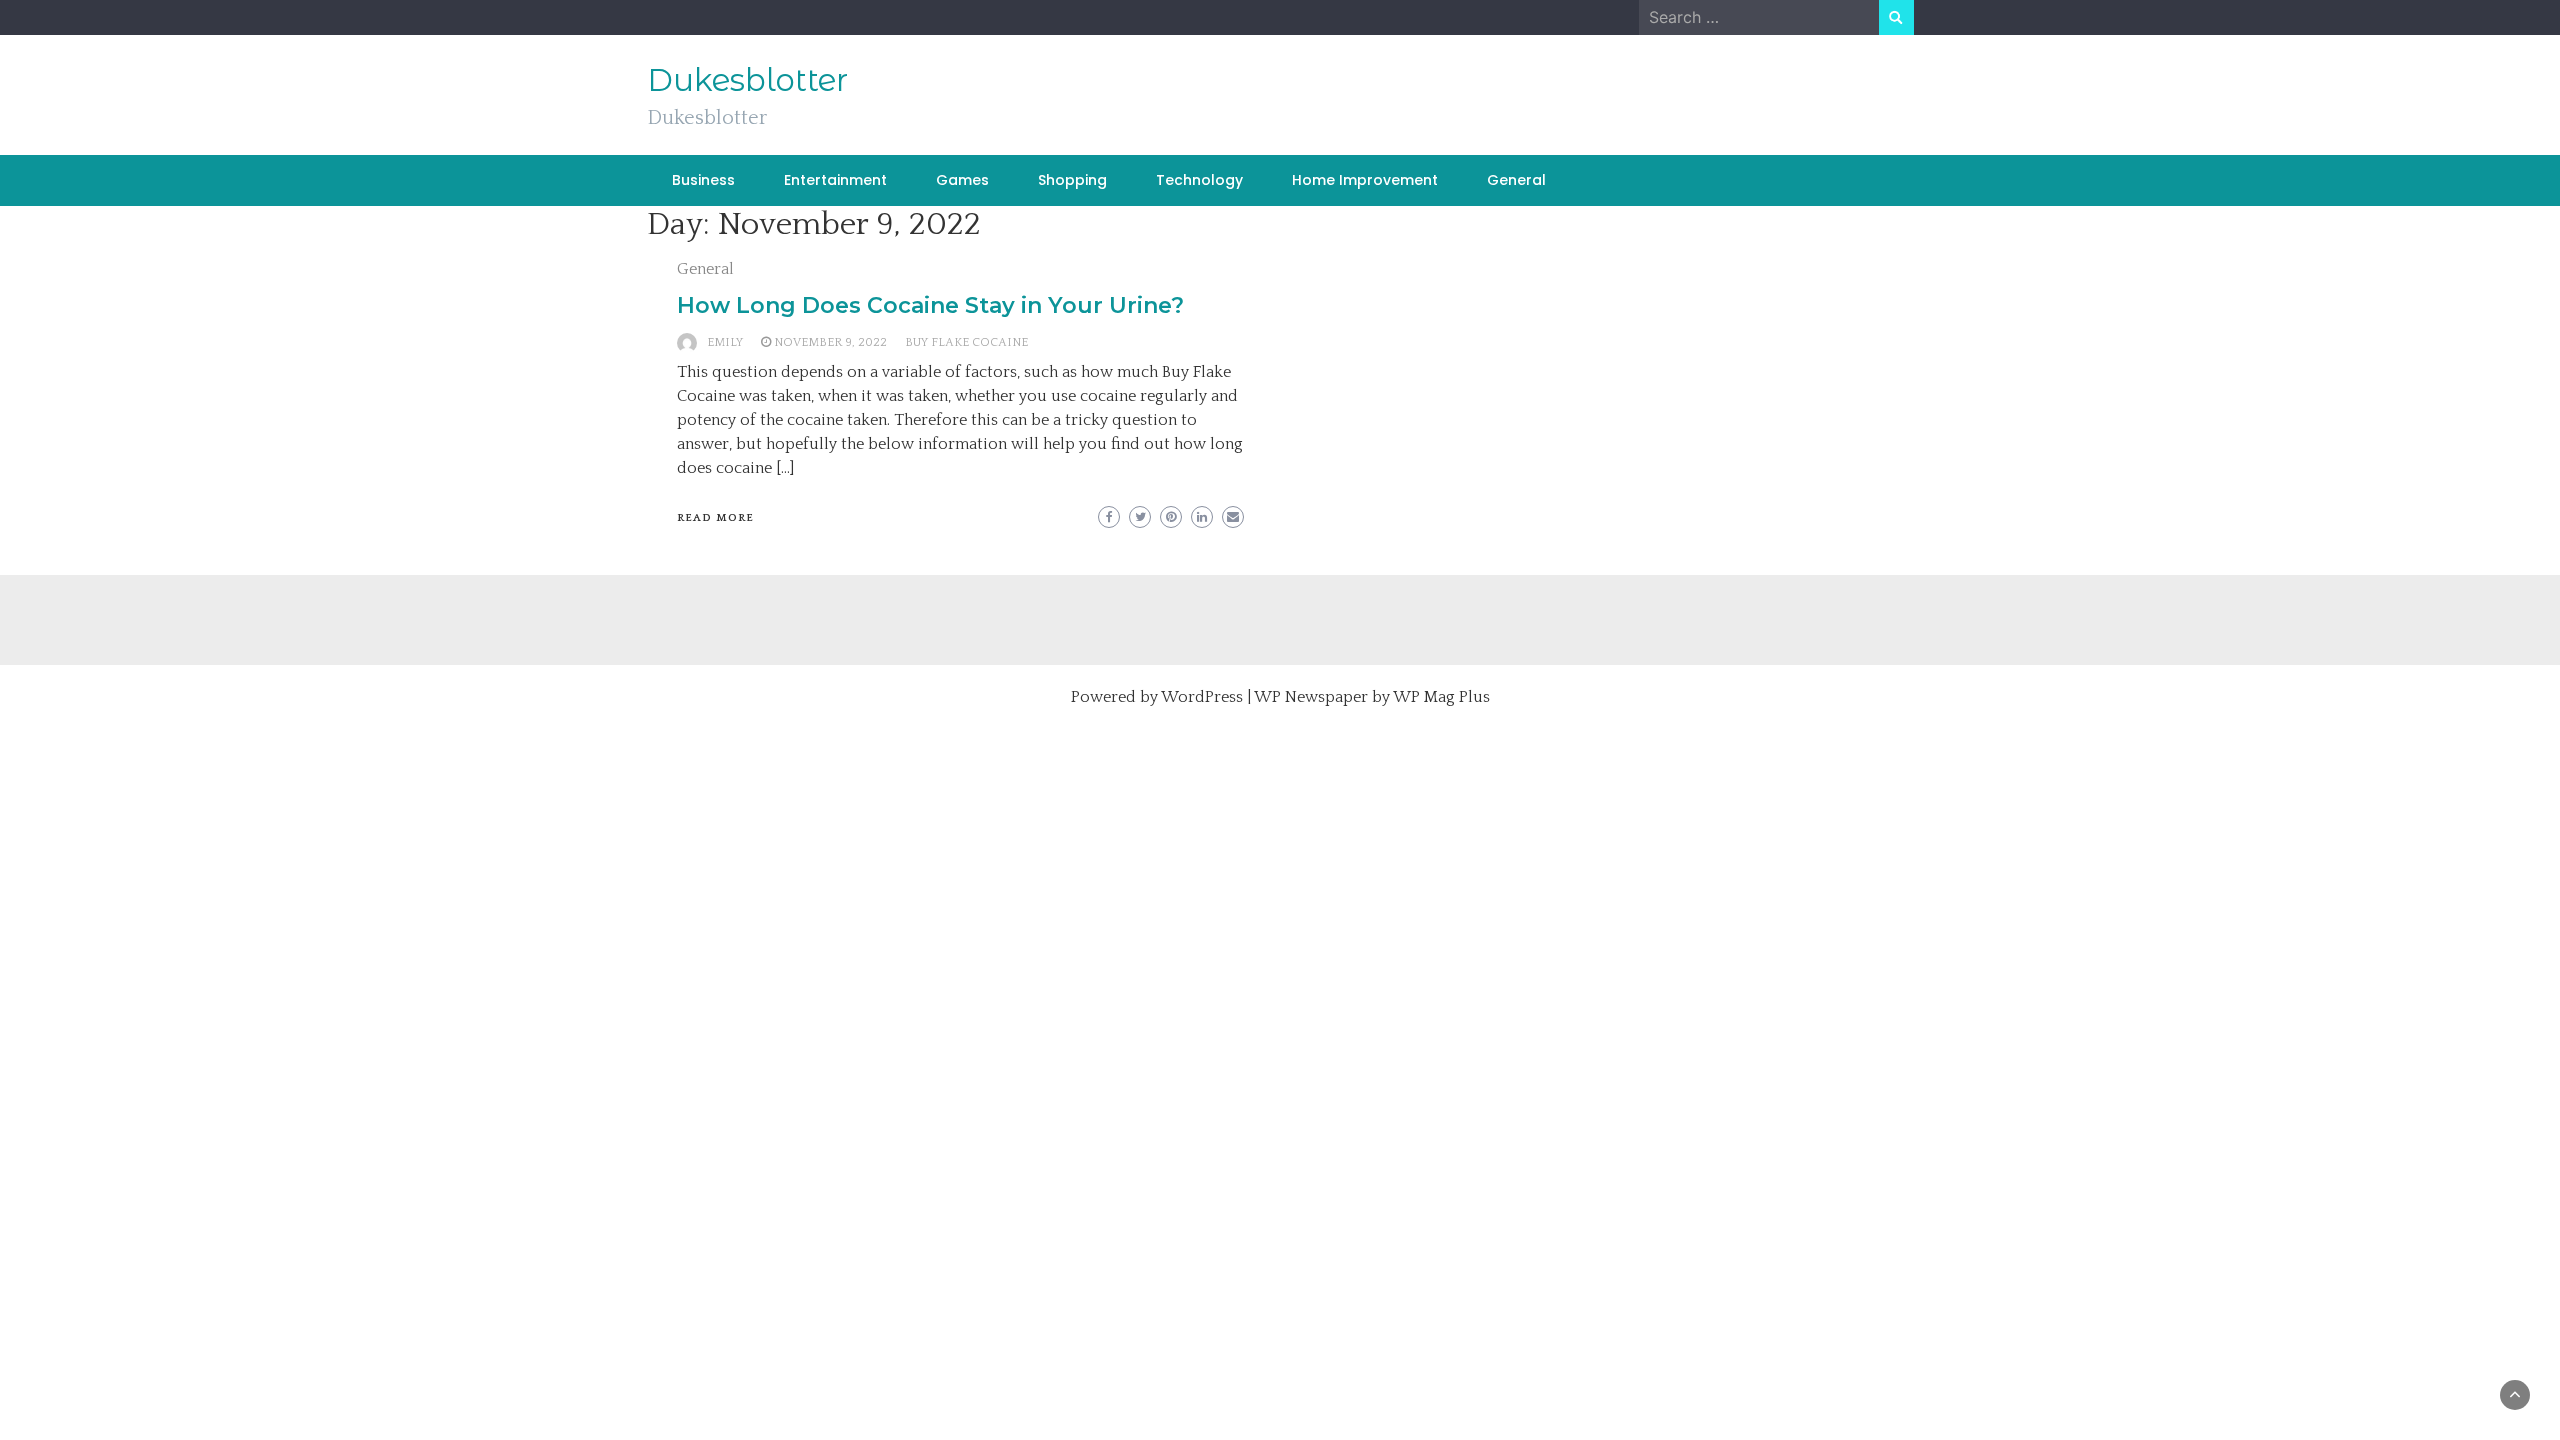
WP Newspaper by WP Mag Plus (1372, 697)
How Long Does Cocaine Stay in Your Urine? (930, 305)
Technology (1199, 180)
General (1516, 180)
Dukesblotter (747, 80)
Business (703, 180)
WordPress (1202, 697)
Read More (715, 518)
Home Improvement (1365, 180)
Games (962, 180)
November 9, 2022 (830, 342)
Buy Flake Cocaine (966, 342)
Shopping (1072, 180)
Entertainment (835, 180)
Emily (725, 342)
